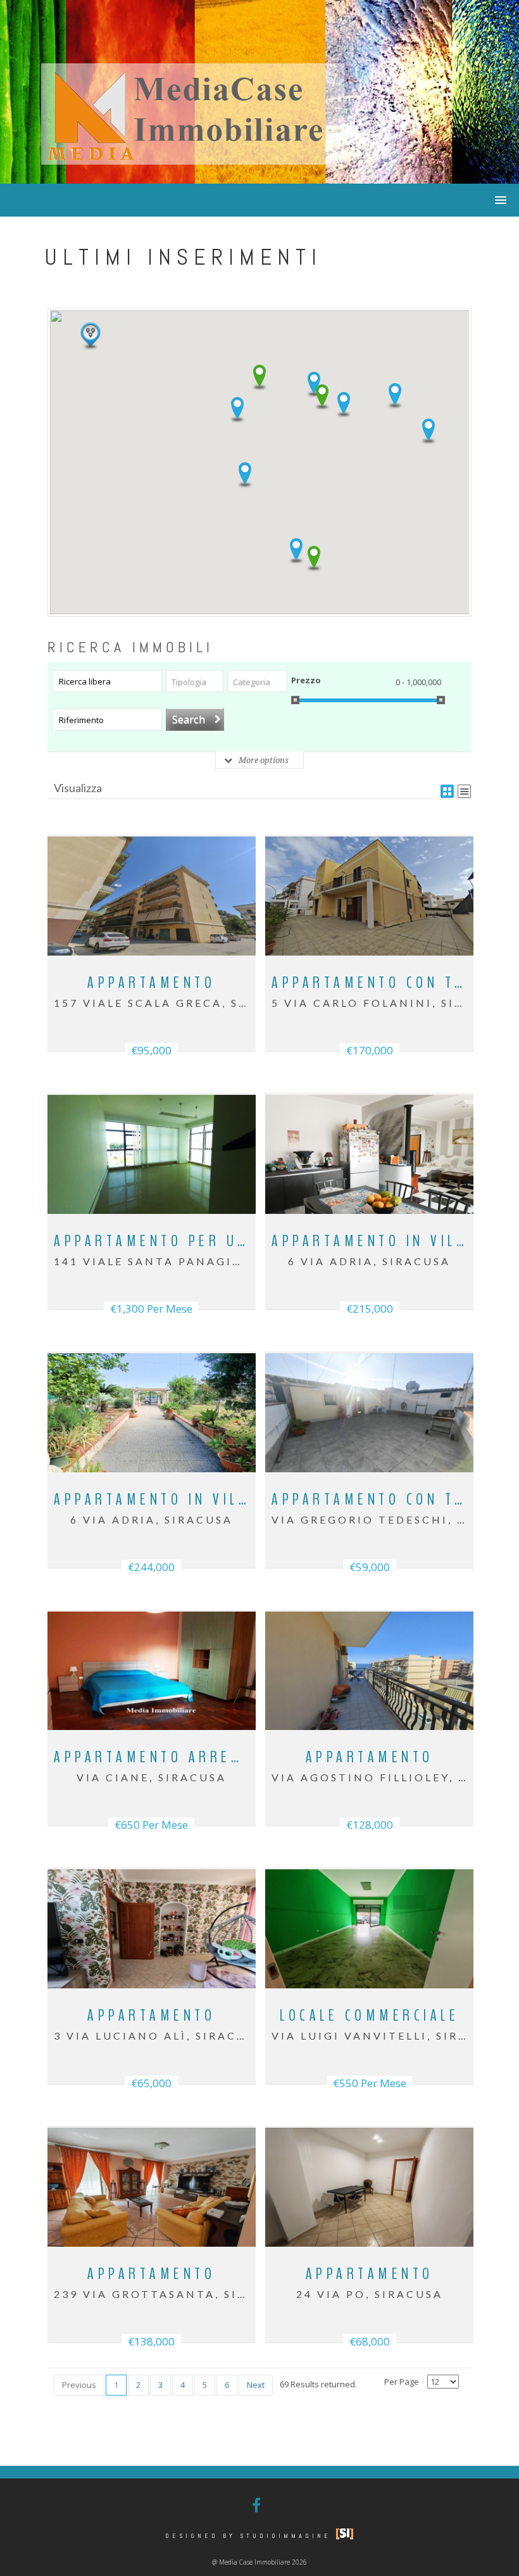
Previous (79, 2385)
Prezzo (306, 680)
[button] (237, 410)
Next (256, 2385)
